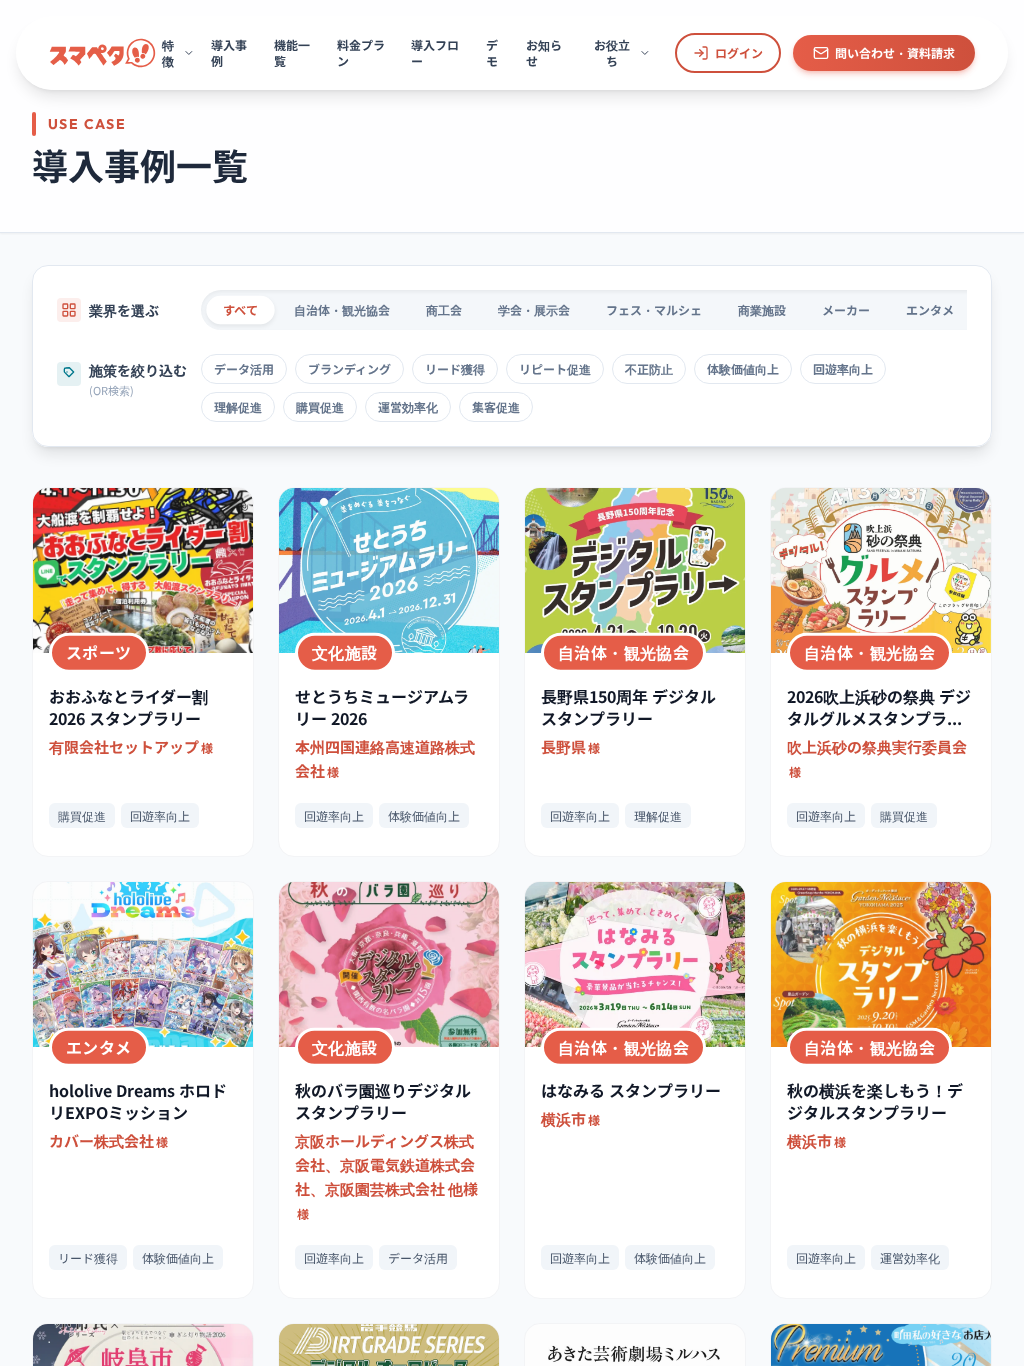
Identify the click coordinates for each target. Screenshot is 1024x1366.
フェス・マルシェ (654, 309)
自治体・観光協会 (342, 309)
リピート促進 (555, 368)
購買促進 (320, 406)
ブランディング (349, 368)
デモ (492, 52)
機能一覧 (292, 52)
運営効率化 (408, 406)
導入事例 (229, 52)
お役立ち (612, 52)
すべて (241, 309)
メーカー (846, 309)
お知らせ (544, 52)
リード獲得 (455, 368)
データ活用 (244, 368)
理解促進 (238, 406)
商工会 (444, 309)
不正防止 (649, 368)
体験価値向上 (743, 368)
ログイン (739, 52)
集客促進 (496, 406)
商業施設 (762, 309)
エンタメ (930, 309)
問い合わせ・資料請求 (895, 52)
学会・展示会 (534, 309)
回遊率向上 (843, 368)
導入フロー (435, 52)
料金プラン (361, 52)
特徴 (168, 52)
